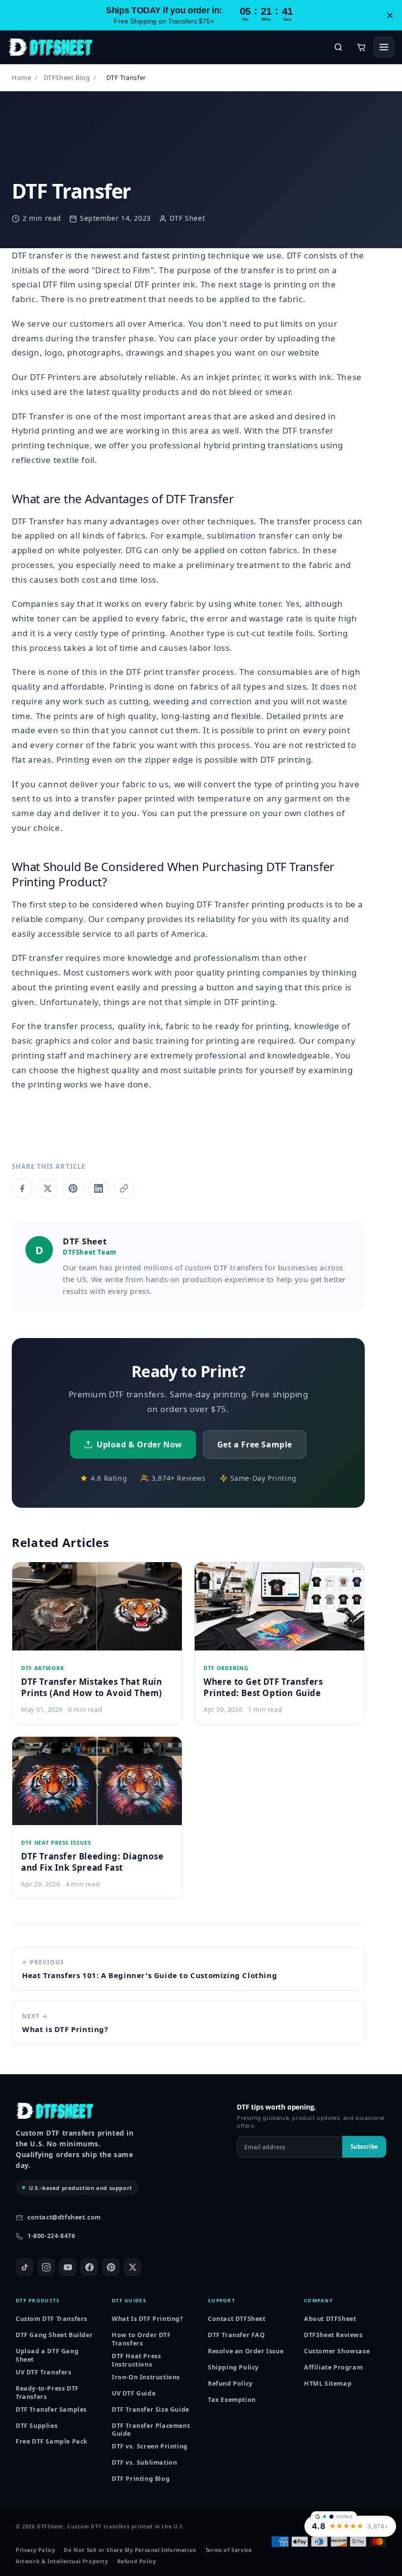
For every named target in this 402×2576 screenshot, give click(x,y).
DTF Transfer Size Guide (151, 2409)
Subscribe (364, 2147)
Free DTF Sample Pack (52, 2441)
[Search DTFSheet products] (338, 47)
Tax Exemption (232, 2400)
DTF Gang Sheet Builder (54, 2335)
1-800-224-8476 (51, 2236)
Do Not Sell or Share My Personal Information (130, 2550)
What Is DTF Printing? (148, 2319)
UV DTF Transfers (44, 2372)
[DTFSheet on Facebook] (89, 2267)
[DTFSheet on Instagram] (46, 2267)
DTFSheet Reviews (333, 2335)
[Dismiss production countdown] (390, 15)
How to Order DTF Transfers (141, 2339)
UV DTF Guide (134, 2393)
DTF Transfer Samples (51, 2409)
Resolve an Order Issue (246, 2351)
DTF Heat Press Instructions (136, 2360)
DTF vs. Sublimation (144, 2462)
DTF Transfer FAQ (237, 2335)
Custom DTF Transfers (51, 2319)
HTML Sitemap (328, 2383)
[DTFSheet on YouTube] (68, 2267)
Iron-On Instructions (146, 2377)
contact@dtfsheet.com (64, 2217)
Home (21, 77)
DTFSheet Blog (67, 77)
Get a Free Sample (255, 1444)
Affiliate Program (333, 2367)
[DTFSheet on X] (132, 2267)
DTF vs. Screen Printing (150, 2446)
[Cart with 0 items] (361, 47)
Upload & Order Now (139, 1444)
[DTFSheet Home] (50, 47)
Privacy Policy (35, 2550)
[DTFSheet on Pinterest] (111, 2267)
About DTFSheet (330, 2319)
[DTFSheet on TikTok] (25, 2267)
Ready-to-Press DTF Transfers (47, 2393)
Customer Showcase (337, 2351)
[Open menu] (384, 47)
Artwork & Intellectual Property (62, 2562)
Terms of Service (229, 2550)
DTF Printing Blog (141, 2479)
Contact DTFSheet (237, 2319)
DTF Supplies (37, 2426)
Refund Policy (230, 2383)
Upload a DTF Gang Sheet (47, 2356)
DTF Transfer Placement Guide (151, 2430)
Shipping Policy (233, 2367)
